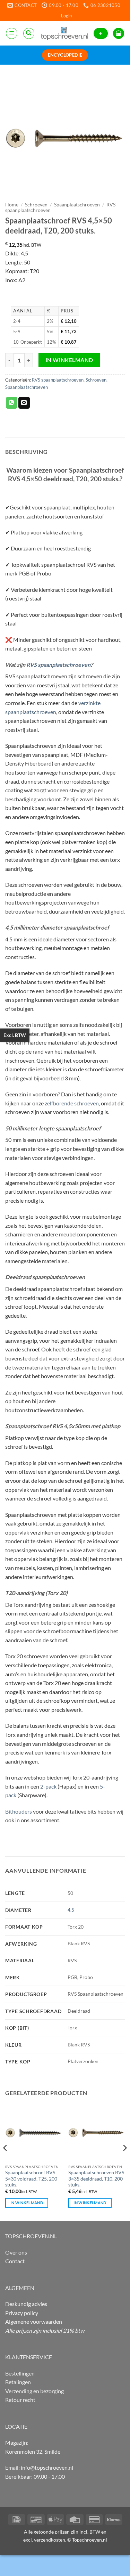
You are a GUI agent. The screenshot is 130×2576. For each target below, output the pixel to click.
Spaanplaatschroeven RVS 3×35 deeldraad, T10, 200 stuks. (96, 2179)
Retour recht (20, 2400)
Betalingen (18, 2382)
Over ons (16, 2252)
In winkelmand (69, 360)
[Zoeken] (29, 33)
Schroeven (36, 205)
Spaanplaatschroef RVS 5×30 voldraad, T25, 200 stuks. (31, 2179)
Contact (15, 2261)
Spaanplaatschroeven (77, 205)
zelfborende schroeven (72, 1103)
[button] (66, 16)
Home (12, 205)
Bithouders (19, 1811)
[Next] (124, 2162)
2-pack (48, 1786)
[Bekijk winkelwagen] (119, 34)
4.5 (71, 1910)
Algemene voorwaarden (34, 2321)
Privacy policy (22, 2313)
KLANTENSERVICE (29, 2357)
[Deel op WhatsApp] (12, 403)
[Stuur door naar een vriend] (24, 403)
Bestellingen (20, 2373)
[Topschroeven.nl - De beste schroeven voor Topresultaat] (64, 33)
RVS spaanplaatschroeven (58, 380)
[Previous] (6, 2162)
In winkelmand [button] (27, 2203)
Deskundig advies (26, 2304)
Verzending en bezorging (34, 2391)
